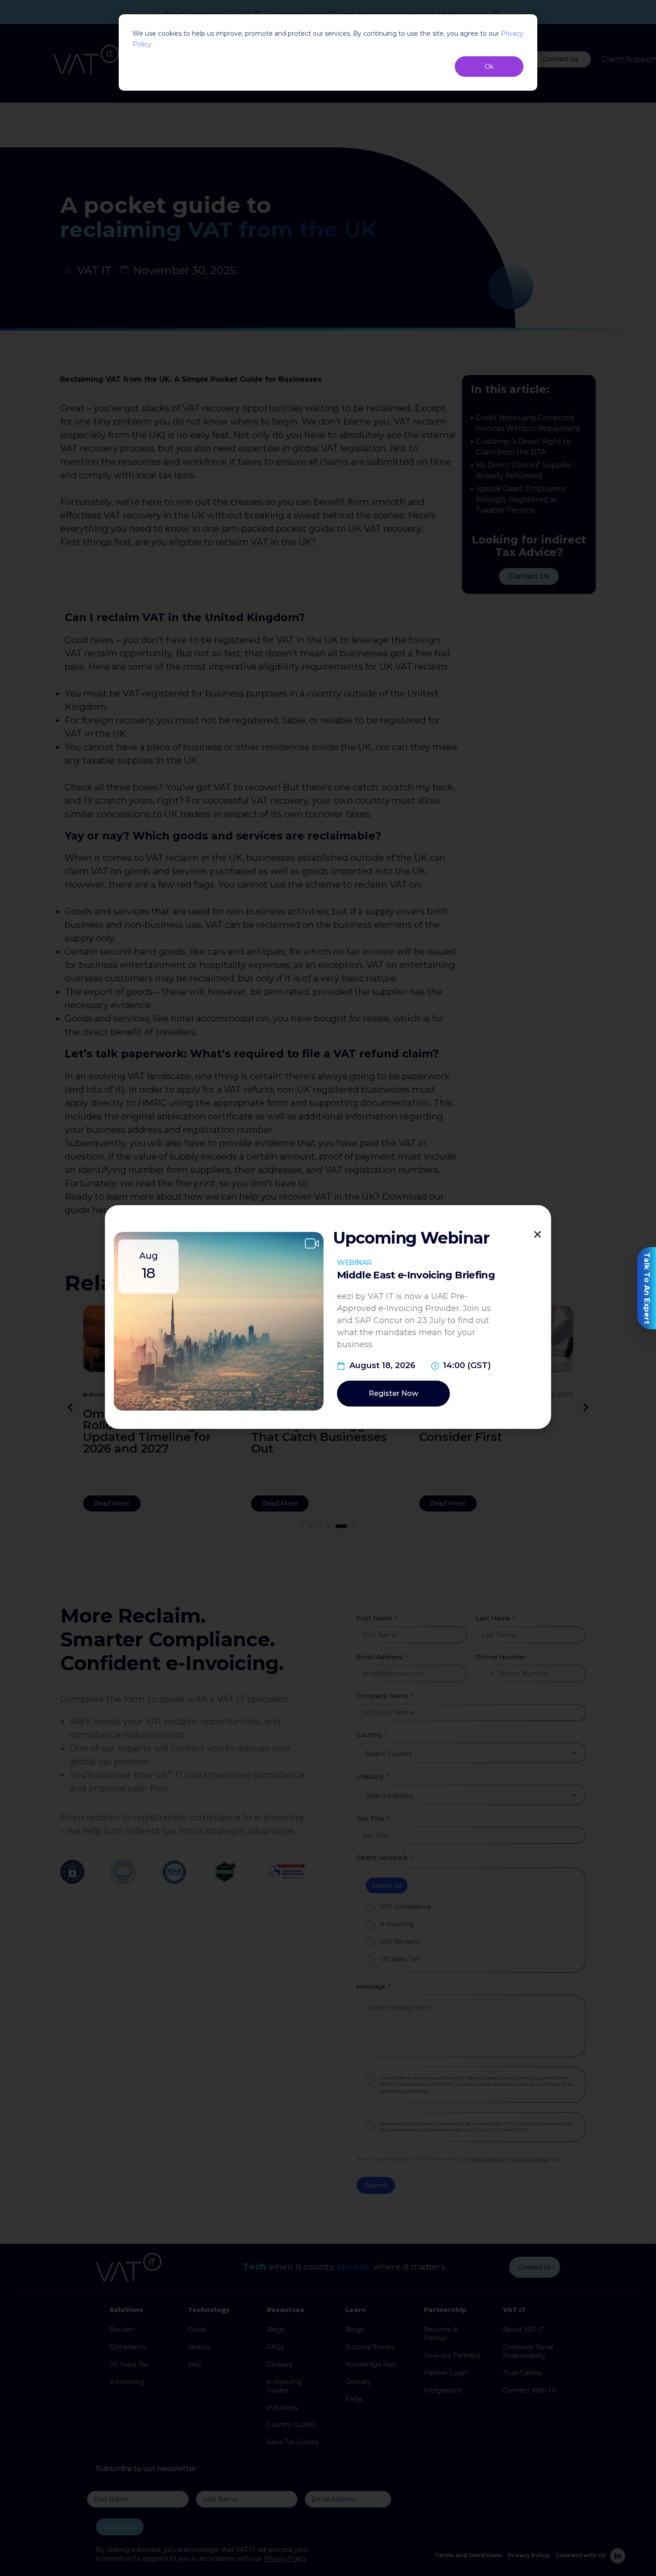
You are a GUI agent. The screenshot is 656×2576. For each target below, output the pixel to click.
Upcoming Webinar (411, 1238)
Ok (489, 67)
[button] (538, 1234)
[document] (328, 1288)
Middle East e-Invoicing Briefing (416, 1275)
